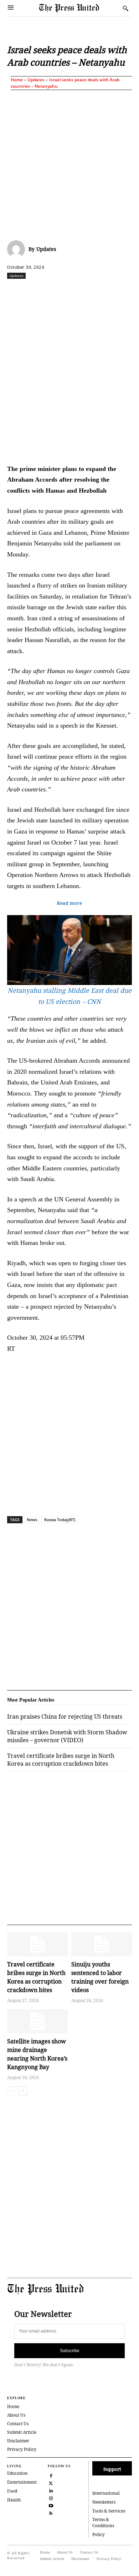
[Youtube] (51, 2505)
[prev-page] (12, 2091)
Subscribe (70, 2351)
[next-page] (23, 2091)
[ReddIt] (69, 291)
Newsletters (104, 2502)
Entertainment (22, 2482)
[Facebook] (37, 291)
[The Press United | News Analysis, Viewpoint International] (79, 8)
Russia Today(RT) (60, 1520)
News (32, 1520)
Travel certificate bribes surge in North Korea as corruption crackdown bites (61, 1760)
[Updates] (18, 249)
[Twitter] (51, 2482)
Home (17, 80)
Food (12, 2491)
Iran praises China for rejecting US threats (65, 1717)
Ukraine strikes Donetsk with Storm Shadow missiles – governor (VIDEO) (67, 1736)
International (106, 2493)
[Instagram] (51, 2497)
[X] (53, 291)
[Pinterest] (119, 291)
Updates (36, 80)
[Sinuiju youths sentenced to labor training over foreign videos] (102, 1944)
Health (14, 2500)
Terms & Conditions (103, 2523)
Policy (99, 2534)
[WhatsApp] (86, 291)
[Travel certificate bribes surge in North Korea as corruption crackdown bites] (37, 1944)
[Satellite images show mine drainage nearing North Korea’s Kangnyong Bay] (37, 2021)
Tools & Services (109, 2511)
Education (17, 2473)
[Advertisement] (69, 164)
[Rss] (51, 2512)
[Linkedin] (102, 291)
